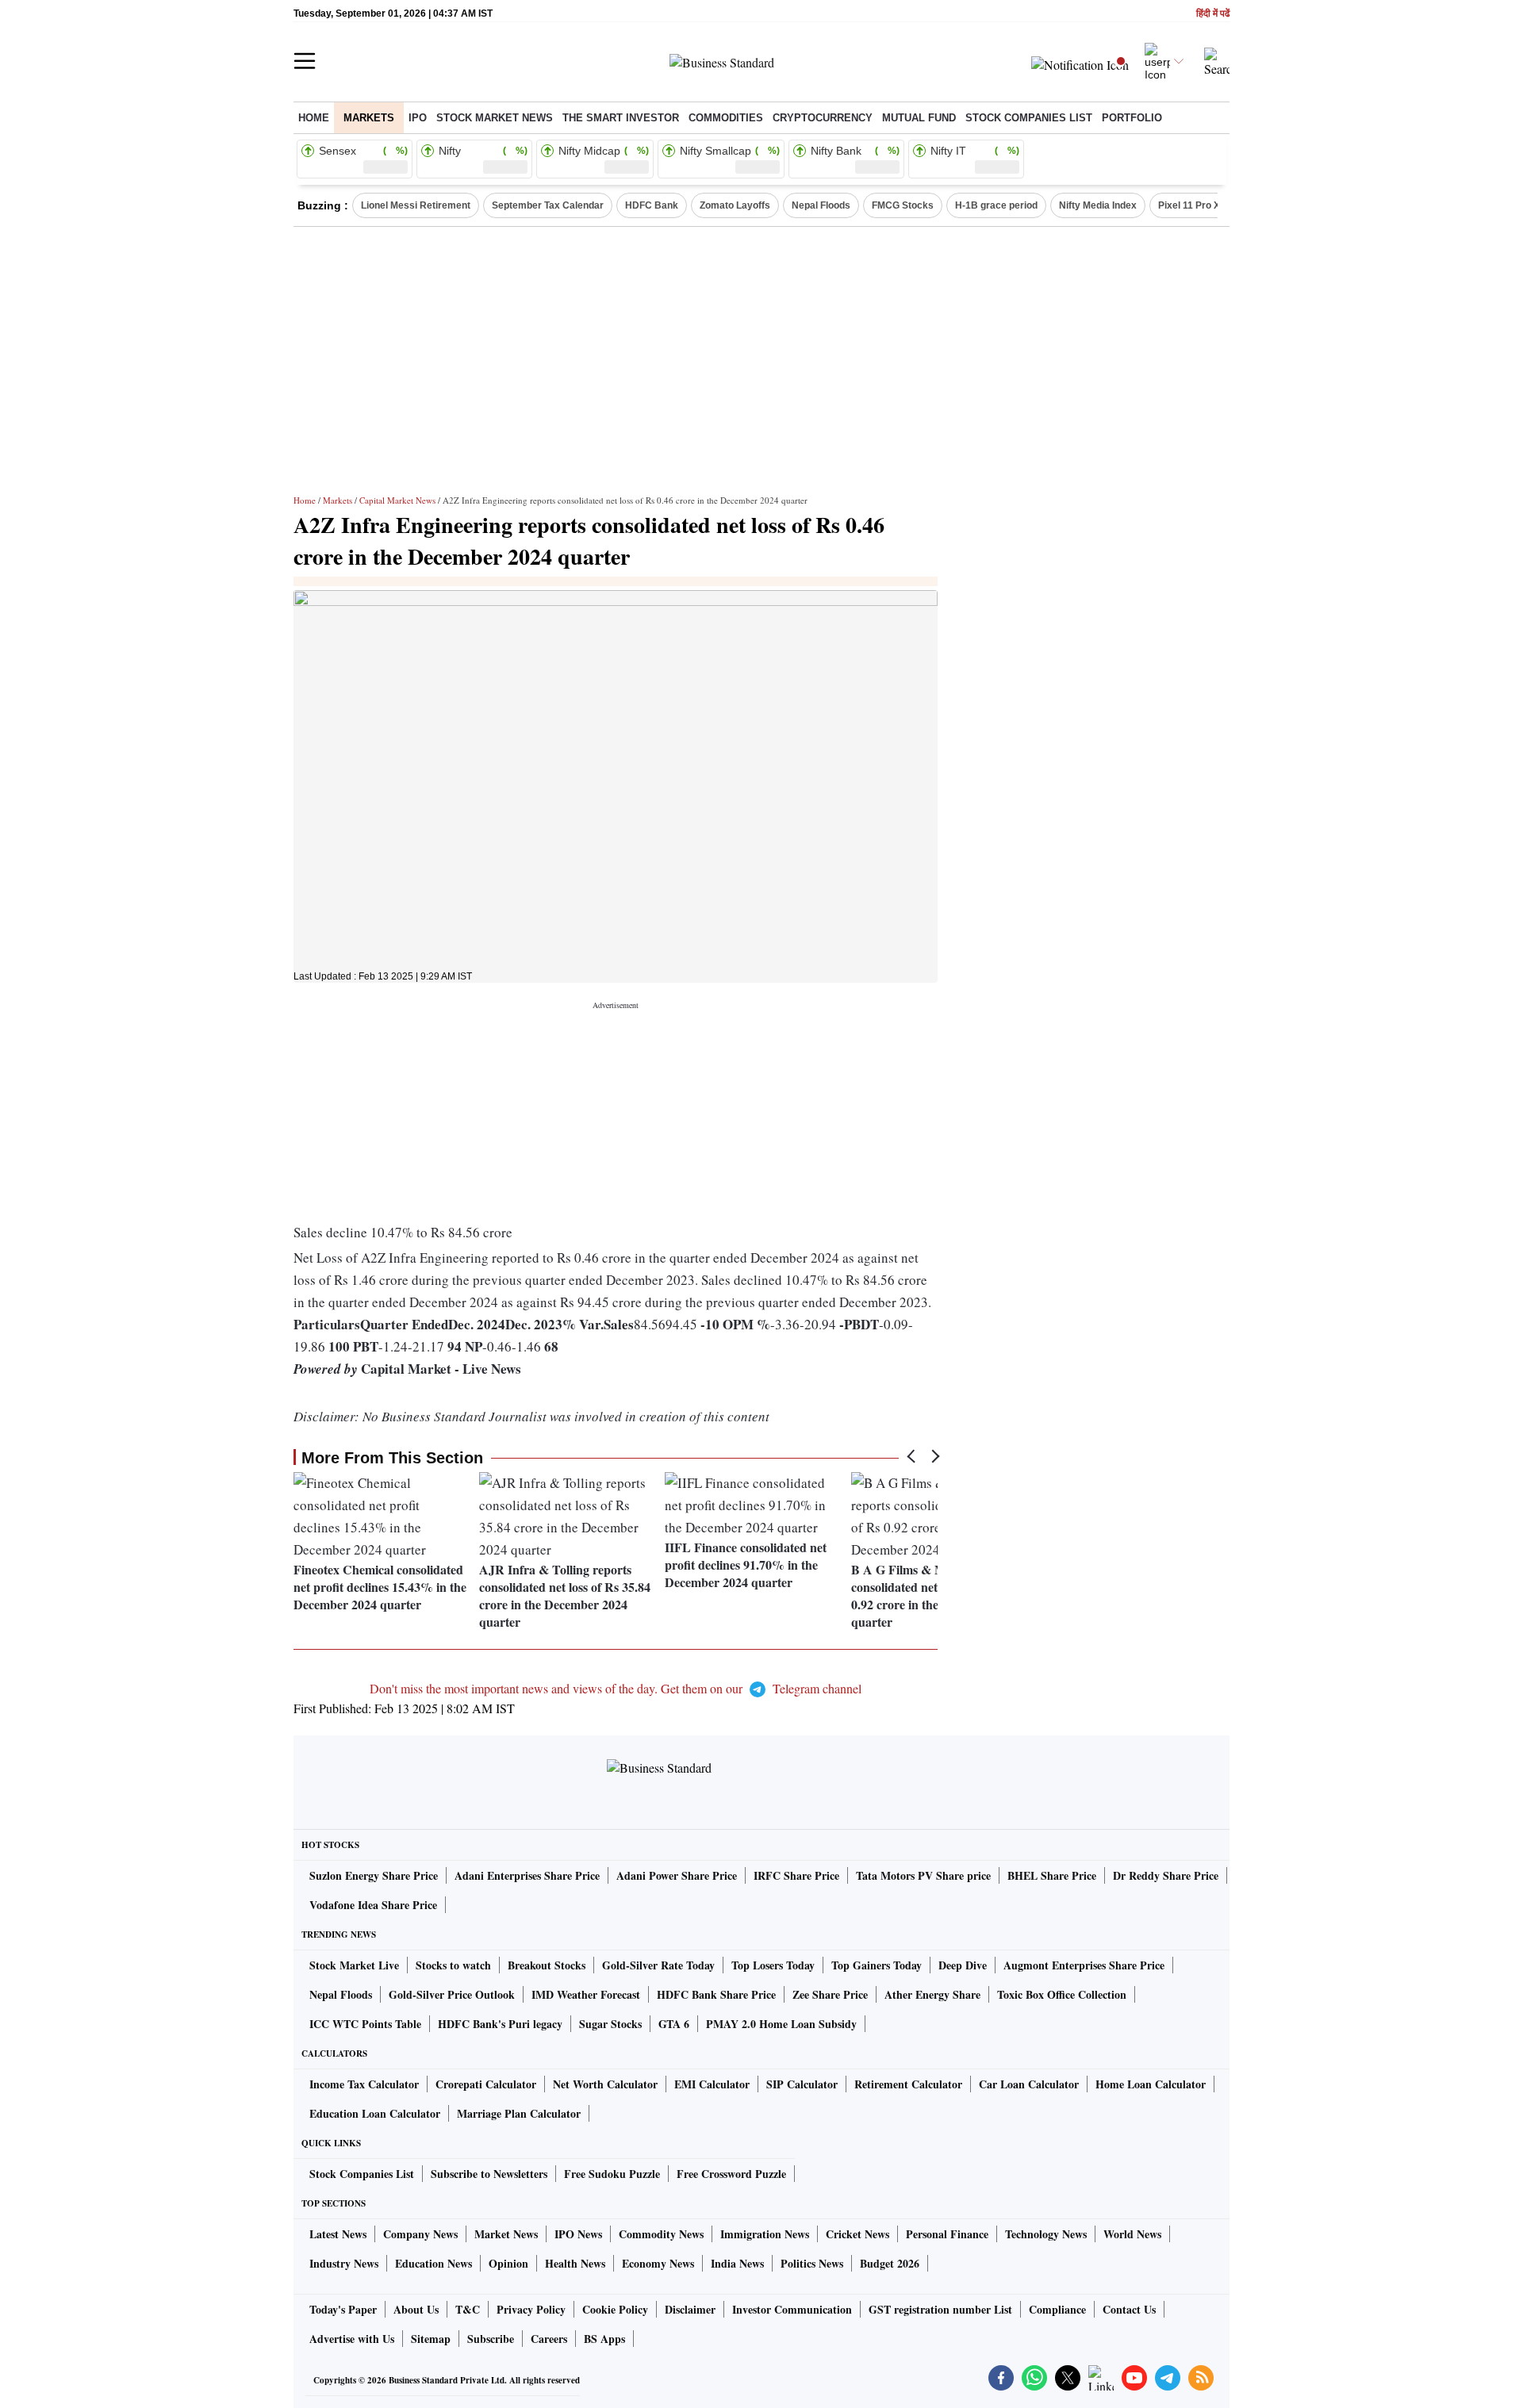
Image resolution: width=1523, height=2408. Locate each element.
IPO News (578, 2234)
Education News (433, 2263)
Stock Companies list (1029, 118)
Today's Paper (343, 2309)
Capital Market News (397, 500)
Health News (575, 2263)
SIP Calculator (802, 2084)
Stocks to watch (453, 1965)
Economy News (658, 2263)
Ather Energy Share (932, 1994)
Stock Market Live (354, 1965)
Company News (420, 2234)
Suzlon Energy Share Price (374, 1875)
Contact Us (1129, 2309)
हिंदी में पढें (1213, 14)
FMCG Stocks (903, 205)
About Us (416, 2309)
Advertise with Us (352, 2339)
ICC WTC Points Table (365, 2024)
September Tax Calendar (548, 205)
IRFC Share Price (796, 1875)
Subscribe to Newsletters (489, 2174)
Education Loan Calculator (375, 2113)
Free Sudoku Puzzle (612, 2174)
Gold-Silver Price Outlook (452, 1994)
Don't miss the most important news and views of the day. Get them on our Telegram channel (616, 1688)
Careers (549, 2339)
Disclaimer (690, 2309)
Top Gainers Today (877, 1965)
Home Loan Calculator (1151, 2084)
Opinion (508, 2263)
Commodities (726, 118)
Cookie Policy (615, 2309)
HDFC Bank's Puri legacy (500, 2024)
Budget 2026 (890, 2263)
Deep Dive (963, 1965)
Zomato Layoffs (735, 205)
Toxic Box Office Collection (1062, 1994)
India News (737, 2263)
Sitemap (431, 2339)
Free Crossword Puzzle (731, 2174)
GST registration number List (940, 2309)
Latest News (338, 2234)
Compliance (1057, 2309)
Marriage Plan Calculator (519, 2113)
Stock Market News (495, 118)
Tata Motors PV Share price (923, 1875)
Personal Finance (947, 2234)
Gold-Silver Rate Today (658, 1965)
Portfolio (1132, 118)
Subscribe (491, 2339)
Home (314, 118)
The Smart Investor (621, 118)
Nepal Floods (821, 205)
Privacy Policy (531, 2309)
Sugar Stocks (610, 2024)
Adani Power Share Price (677, 1875)
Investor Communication (792, 2309)
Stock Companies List (362, 2174)
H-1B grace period (996, 205)
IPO (418, 118)
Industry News (344, 2263)
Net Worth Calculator (605, 2084)
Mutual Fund (919, 118)
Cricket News (857, 2234)
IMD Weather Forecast (586, 1994)
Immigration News (765, 2234)
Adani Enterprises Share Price (527, 1875)
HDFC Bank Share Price (716, 1994)
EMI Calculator (712, 2084)
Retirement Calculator (908, 2084)
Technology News (1046, 2234)
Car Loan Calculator (1029, 2084)
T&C (468, 2309)
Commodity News (661, 2234)
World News (1132, 2234)
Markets (369, 118)
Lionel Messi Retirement (416, 205)
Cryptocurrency (823, 118)
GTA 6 (674, 2024)
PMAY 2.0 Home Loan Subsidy (781, 2024)
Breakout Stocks (547, 1965)
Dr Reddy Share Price (1166, 1875)
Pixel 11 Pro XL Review (1210, 205)
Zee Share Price (830, 1994)
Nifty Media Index (1098, 205)
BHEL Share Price (1052, 1875)
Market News (506, 2234)
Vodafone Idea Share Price (373, 1905)
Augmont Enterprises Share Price (1084, 1965)
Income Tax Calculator (364, 2084)
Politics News (812, 2263)
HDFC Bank (652, 205)
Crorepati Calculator (486, 2084)
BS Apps (604, 2339)
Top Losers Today (773, 1965)
